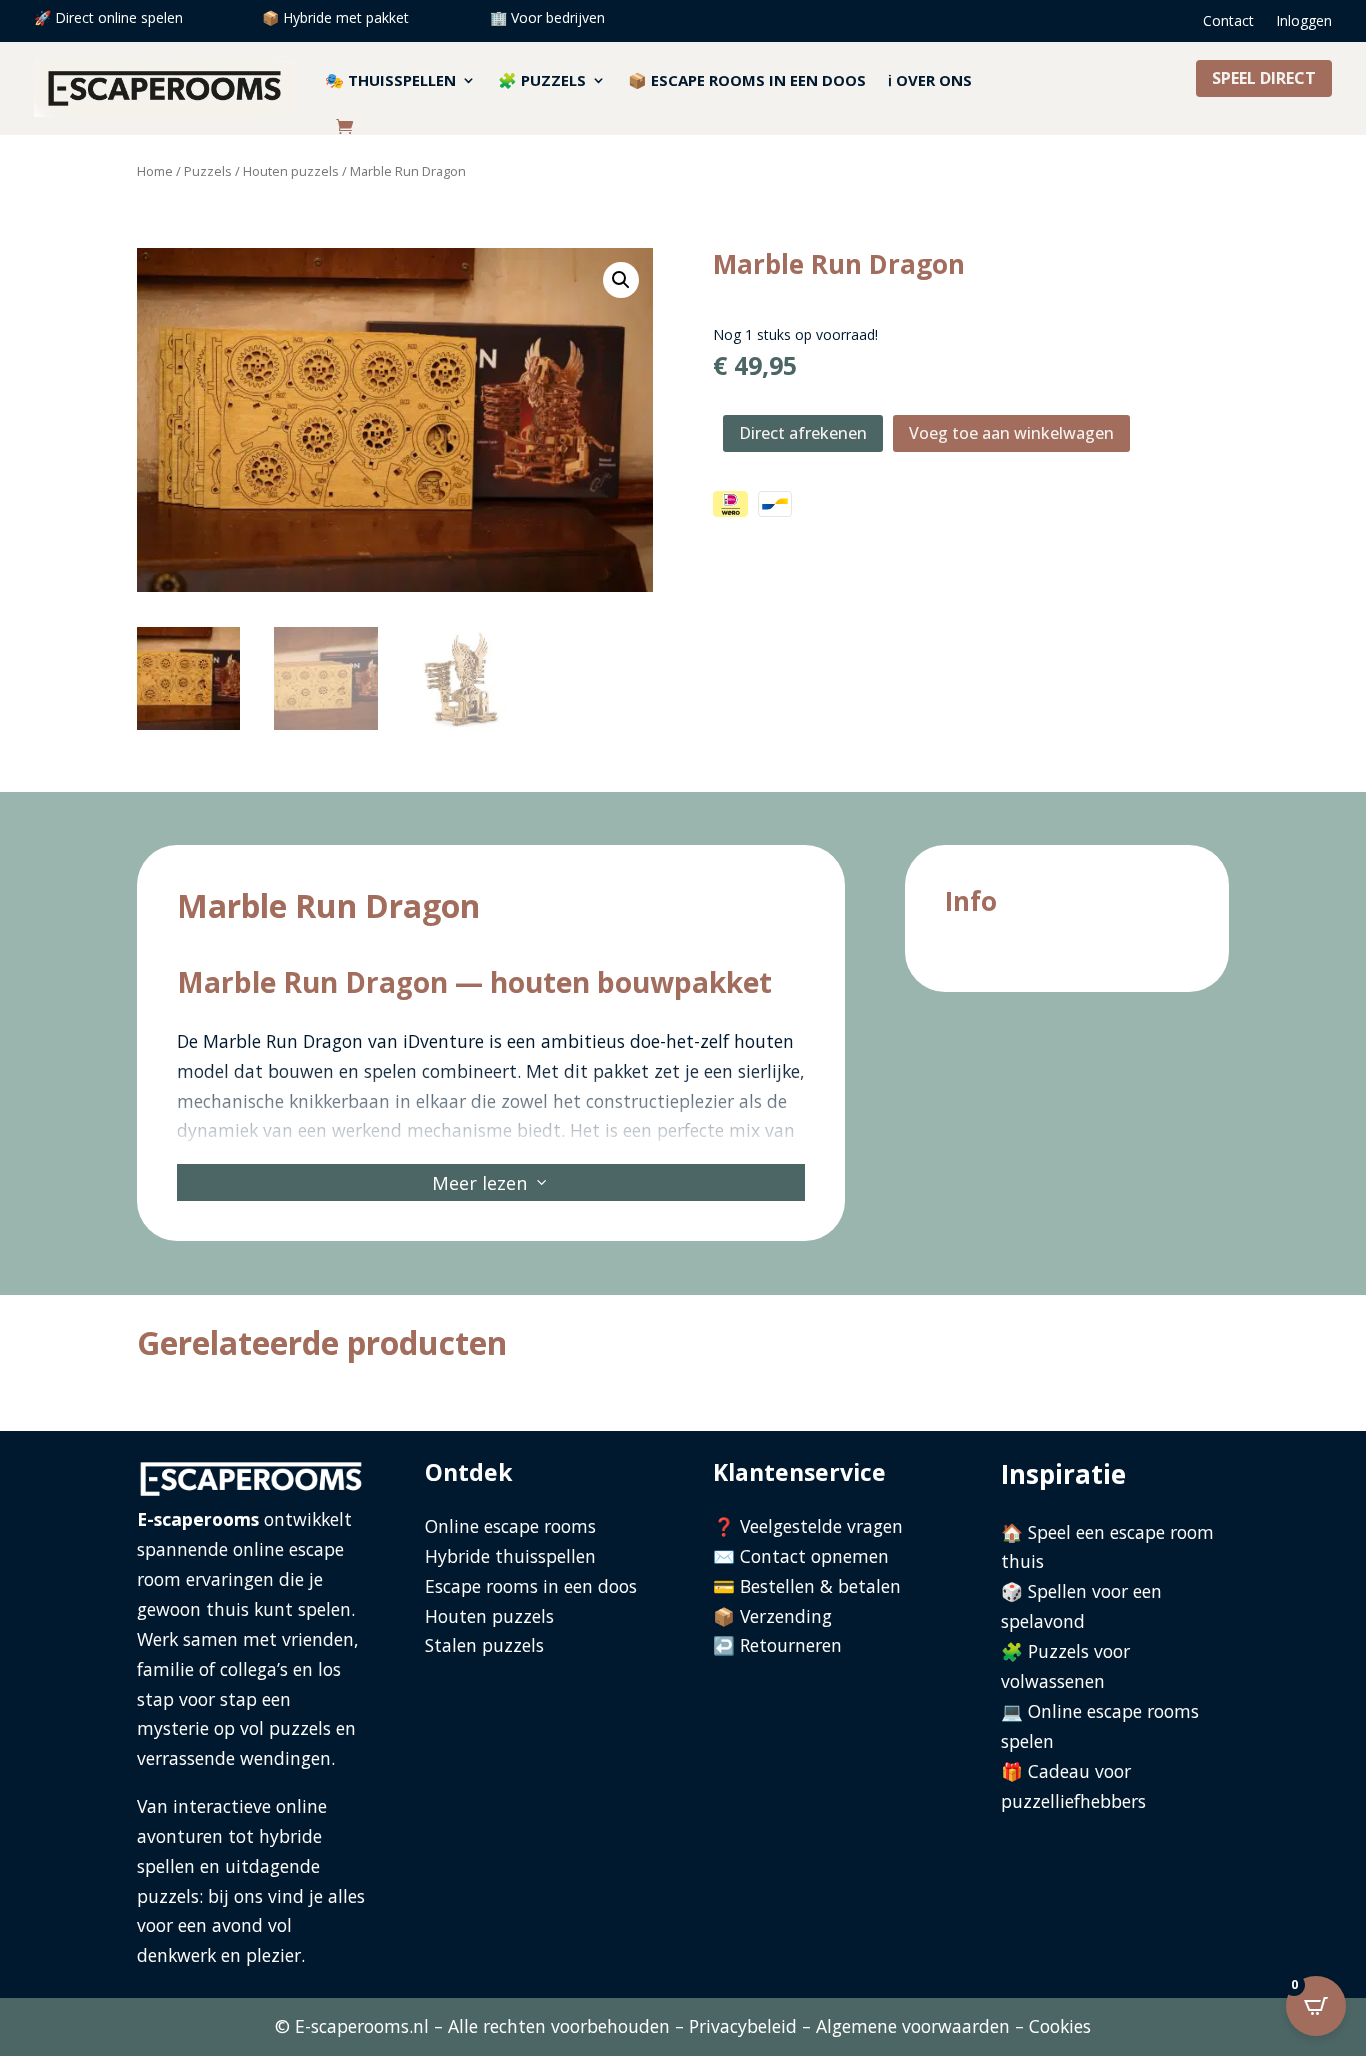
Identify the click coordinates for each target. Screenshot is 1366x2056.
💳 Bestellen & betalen (807, 1586)
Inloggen (1304, 22)
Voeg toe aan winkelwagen (1011, 433)
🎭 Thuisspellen (390, 80)
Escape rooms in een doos (531, 1586)
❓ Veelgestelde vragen (808, 1526)
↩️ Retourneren (777, 1645)
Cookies (1060, 2026)
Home (155, 171)
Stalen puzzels (484, 1645)
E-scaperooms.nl (362, 2026)
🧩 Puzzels (542, 80)
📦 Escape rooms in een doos (747, 80)
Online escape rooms (510, 1526)
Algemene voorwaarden (913, 2026)
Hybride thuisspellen (510, 1556)
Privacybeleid (743, 2026)
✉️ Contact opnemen (801, 1556)
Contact (1228, 22)
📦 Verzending (772, 1616)
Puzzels (208, 171)
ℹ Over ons (930, 80)
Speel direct (1264, 78)
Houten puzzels (291, 171)
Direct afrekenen (803, 433)
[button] (621, 280)
